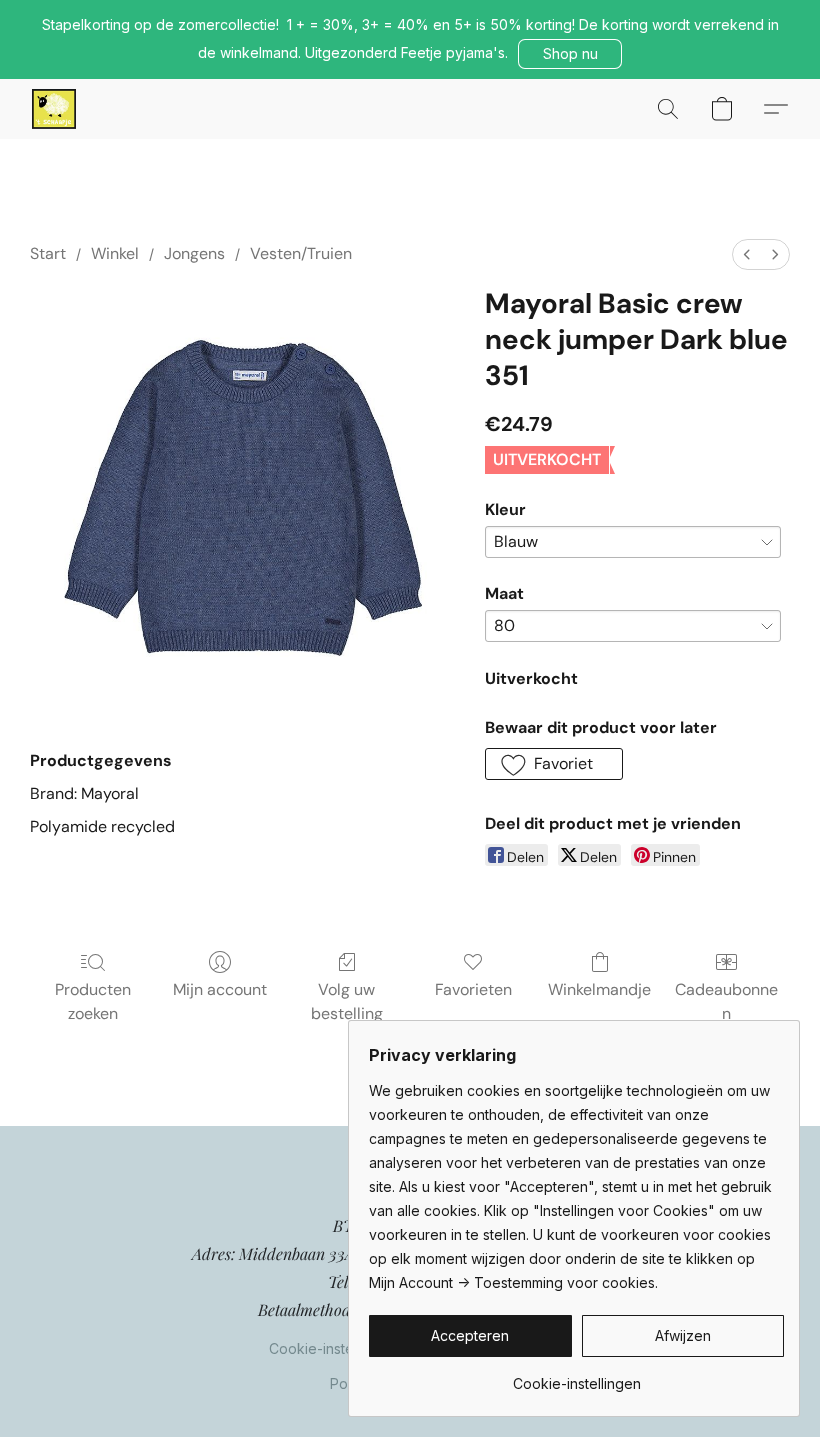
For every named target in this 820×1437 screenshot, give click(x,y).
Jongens (194, 253)
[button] (570, 54)
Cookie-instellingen (333, 1348)
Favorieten (473, 989)
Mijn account (220, 989)
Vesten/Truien (301, 253)
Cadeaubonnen (726, 1001)
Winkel (115, 253)
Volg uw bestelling (347, 1001)
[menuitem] (747, 254)
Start (48, 253)
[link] (576, 1376)
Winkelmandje (599, 989)
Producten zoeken (93, 1001)
